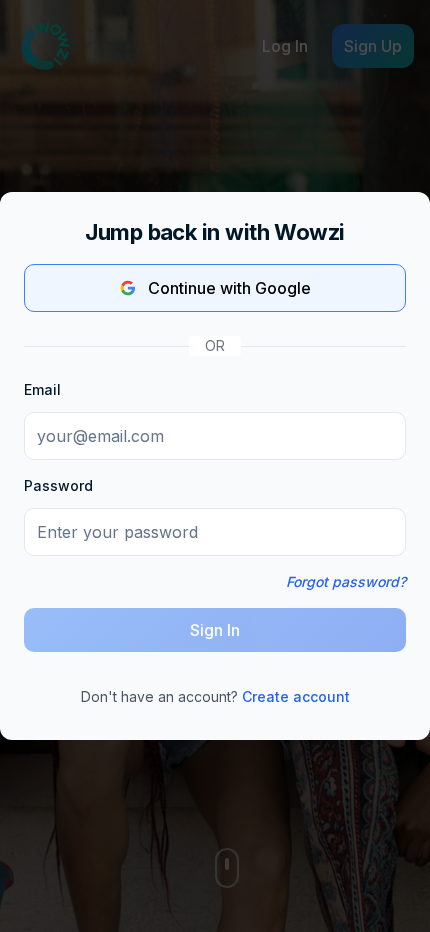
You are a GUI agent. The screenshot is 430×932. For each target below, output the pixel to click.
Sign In (215, 630)
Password (58, 485)
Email (42, 389)
